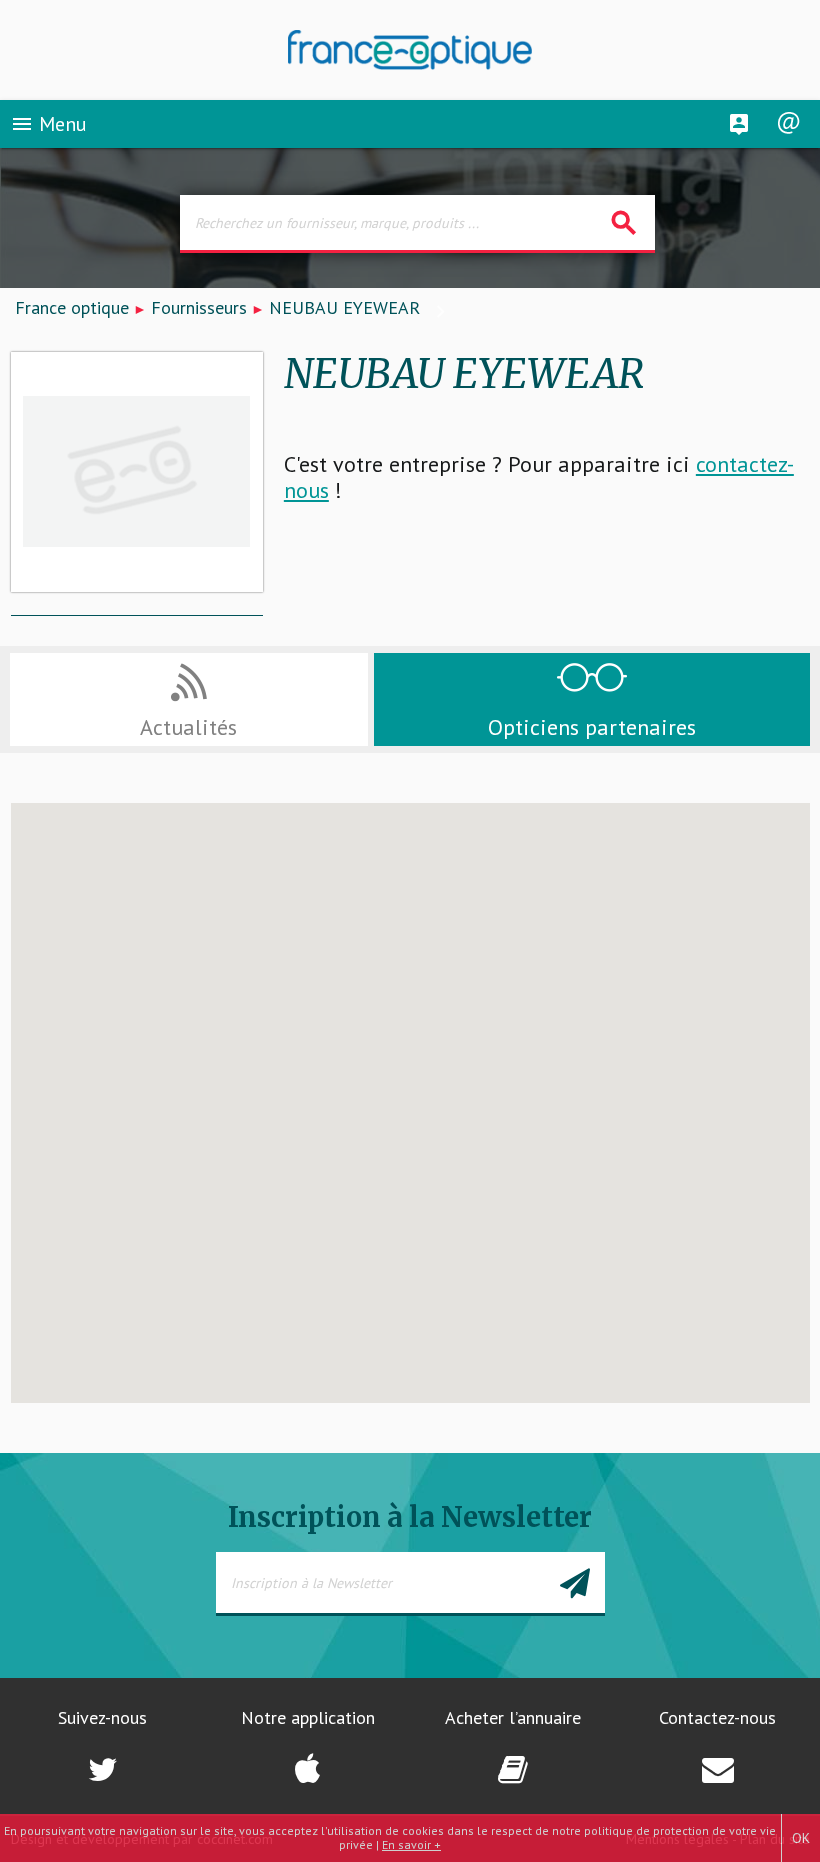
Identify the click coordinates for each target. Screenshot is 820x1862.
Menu (48, 124)
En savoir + (411, 1844)
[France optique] (410, 50)
